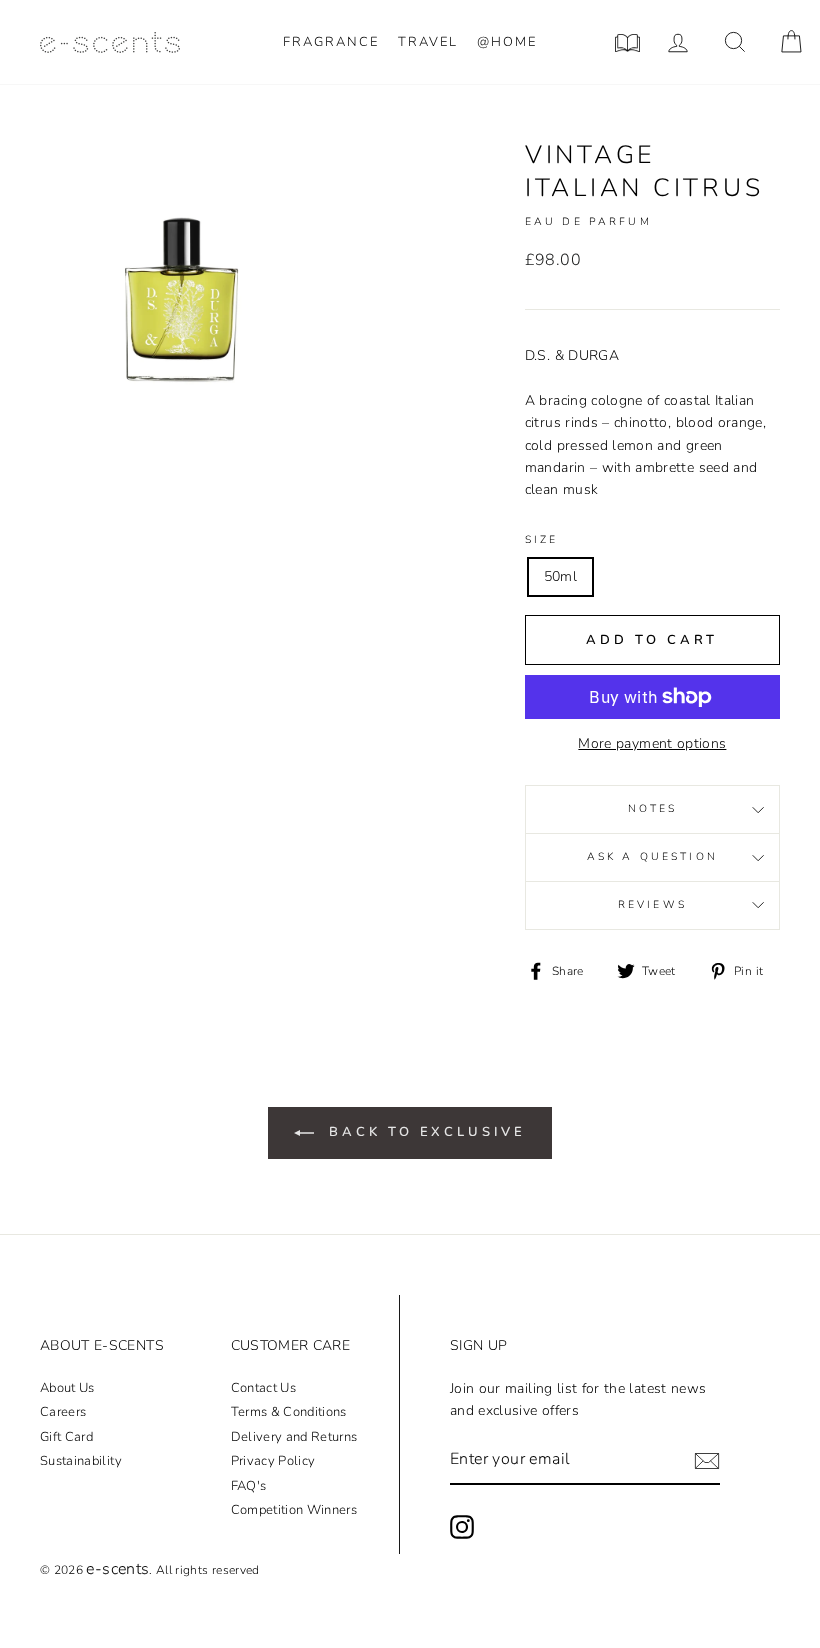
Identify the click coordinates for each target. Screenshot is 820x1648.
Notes (653, 808)
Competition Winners (294, 1510)
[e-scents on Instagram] (462, 1527)
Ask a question (652, 856)
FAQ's (249, 1486)
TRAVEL (428, 42)
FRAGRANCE (331, 42)
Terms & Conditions (289, 1412)
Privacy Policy (273, 1461)
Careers (63, 1412)
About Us (67, 1388)
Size (542, 539)
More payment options (652, 743)
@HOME (507, 42)
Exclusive (427, 1132)
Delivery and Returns (294, 1437)
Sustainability (81, 1461)
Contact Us (264, 1388)
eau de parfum (588, 221)
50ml (560, 576)
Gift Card (66, 1437)
